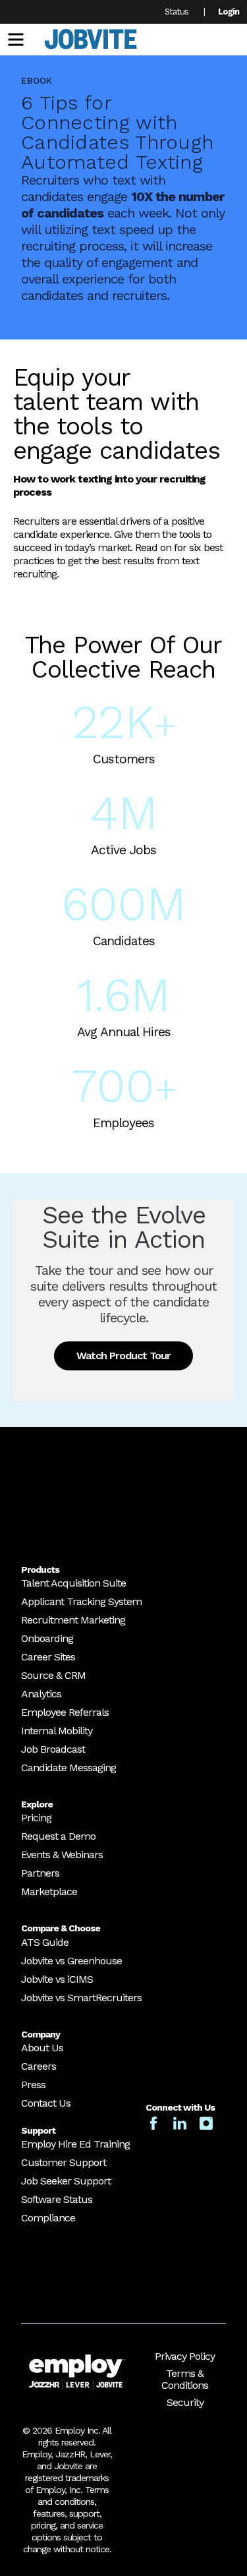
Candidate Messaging (69, 1768)
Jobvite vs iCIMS (57, 1979)
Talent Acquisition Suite (73, 1583)
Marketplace (49, 1891)
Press (33, 2085)
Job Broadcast (53, 1749)
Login (229, 12)
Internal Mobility (57, 1731)
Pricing (36, 1818)
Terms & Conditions (185, 2379)
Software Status (57, 2199)
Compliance (48, 2218)
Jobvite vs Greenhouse (71, 1961)
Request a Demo (58, 1836)
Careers (39, 2066)
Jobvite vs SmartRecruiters (81, 1998)
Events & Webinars (62, 1855)
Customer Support (64, 2162)
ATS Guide (45, 1942)
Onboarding (47, 1638)
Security (185, 2402)
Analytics (41, 1694)
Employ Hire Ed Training (75, 2144)
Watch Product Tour (123, 1356)
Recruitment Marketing (73, 1620)
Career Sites (48, 1657)
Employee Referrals (65, 1712)
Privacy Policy (185, 2356)
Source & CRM (53, 1675)
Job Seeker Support (66, 2181)
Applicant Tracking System (81, 1601)
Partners (40, 1873)
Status (177, 12)
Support (38, 2130)
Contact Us (46, 2103)
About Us (42, 2048)
